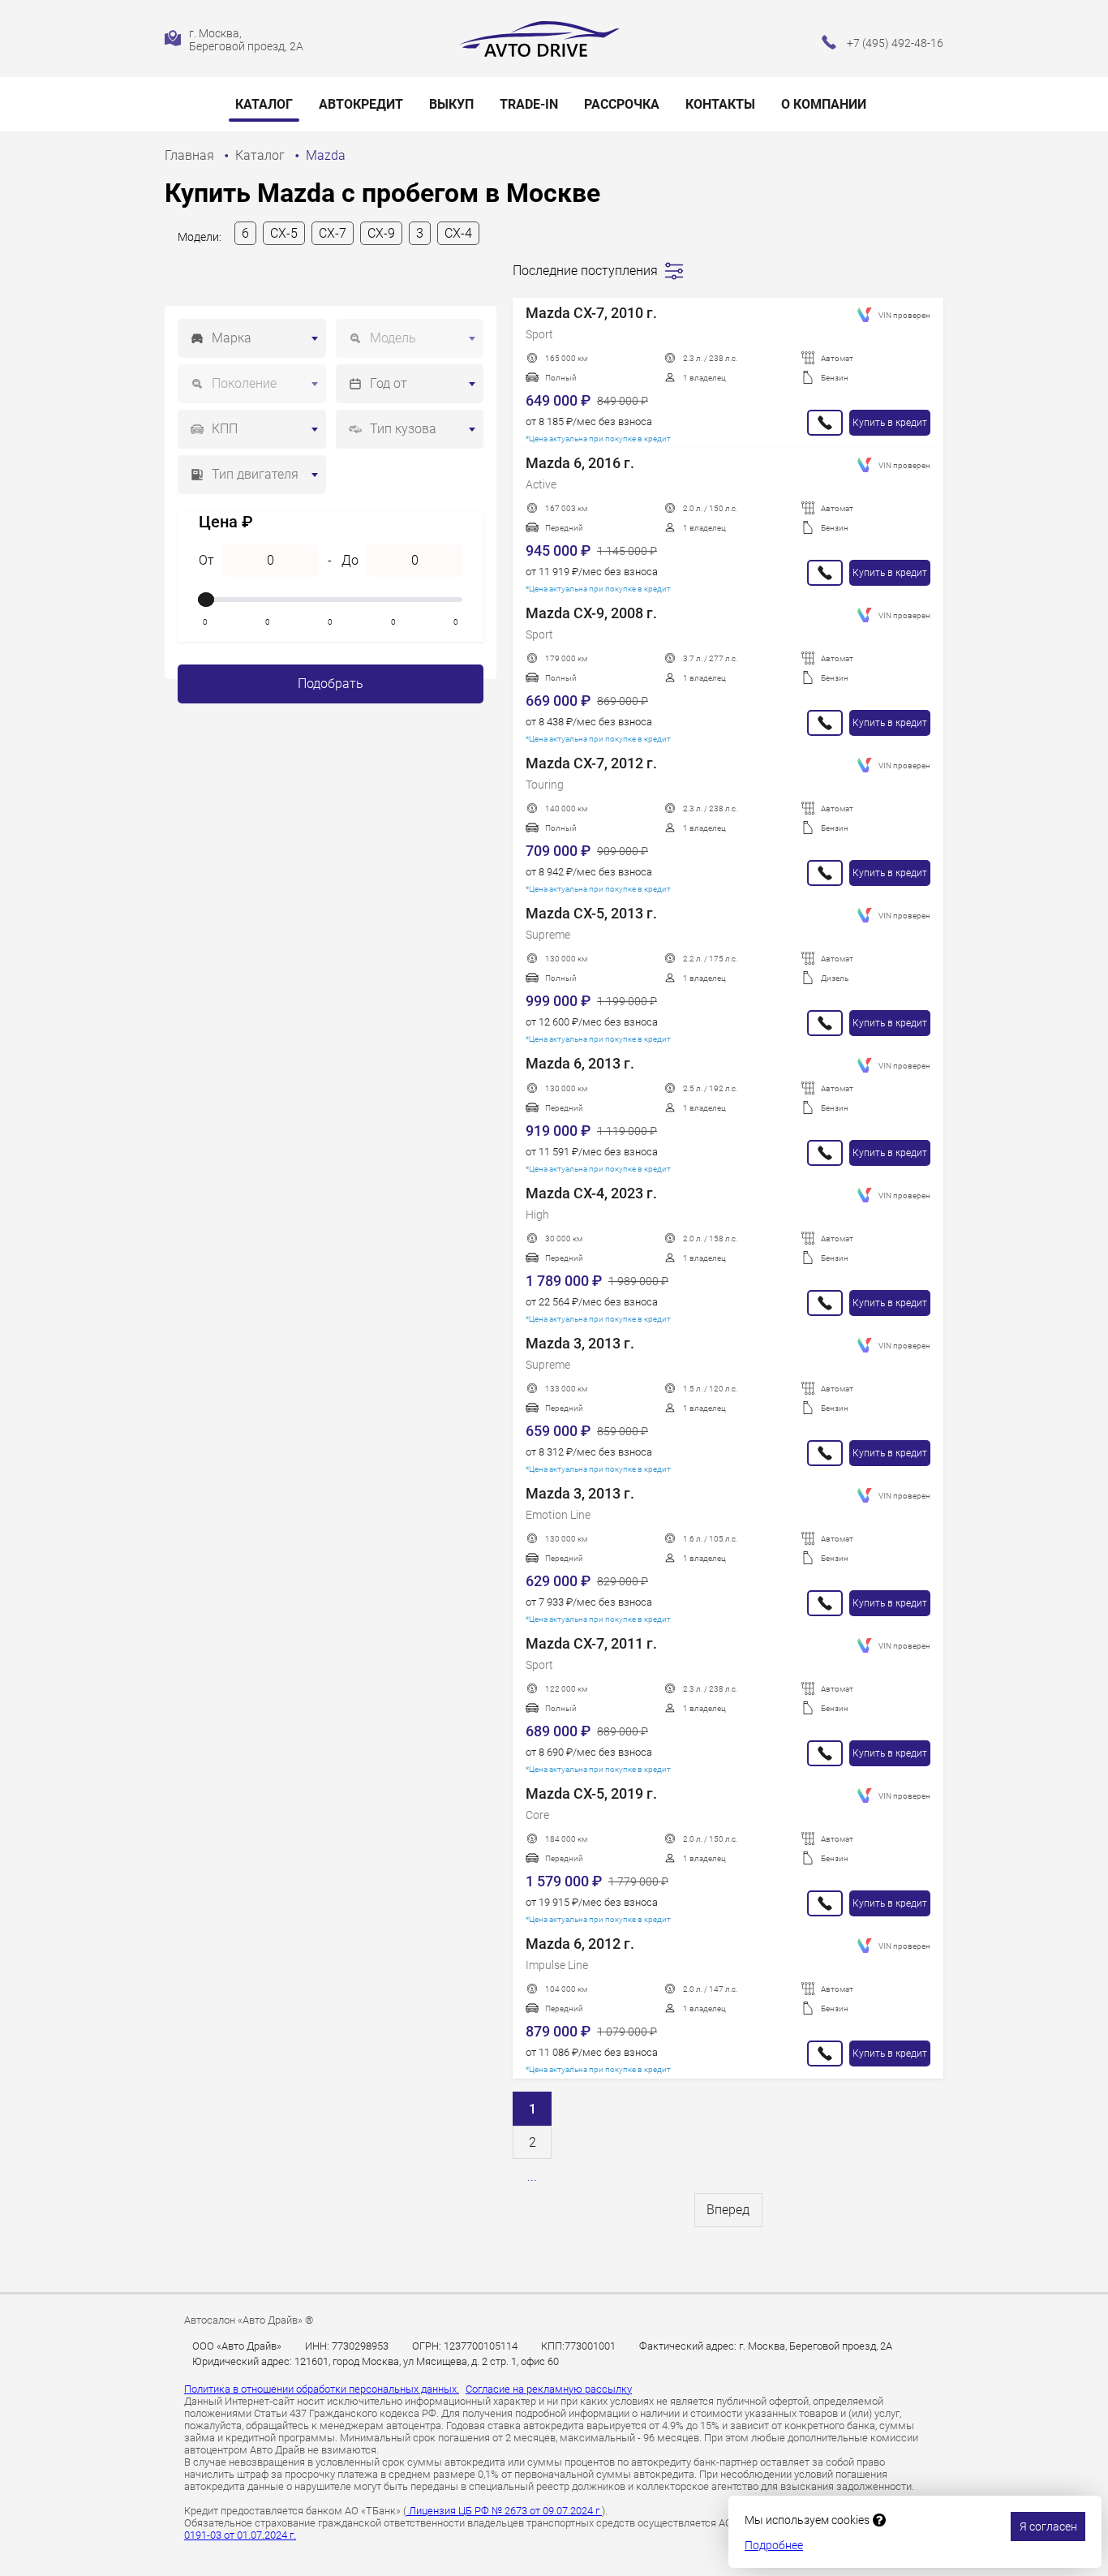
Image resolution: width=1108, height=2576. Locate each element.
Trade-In (529, 104)
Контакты (720, 104)
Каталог (264, 104)
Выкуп (451, 104)
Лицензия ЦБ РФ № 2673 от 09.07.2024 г (504, 2511)
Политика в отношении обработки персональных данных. (322, 2389)
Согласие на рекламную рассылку (549, 2389)
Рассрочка (622, 104)
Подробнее (774, 2545)
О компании (824, 104)
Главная (191, 155)
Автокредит (361, 104)
